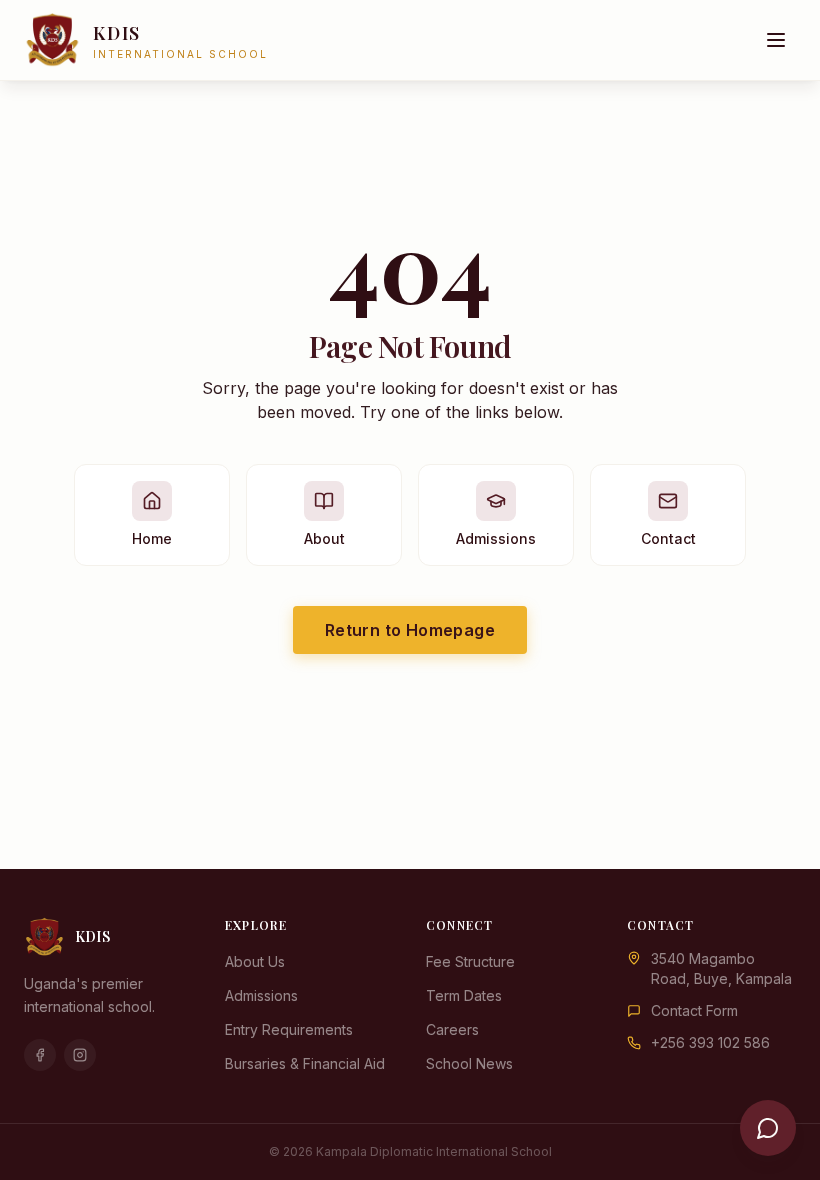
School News (469, 1063)
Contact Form (694, 1010)
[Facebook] (40, 1055)
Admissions (261, 995)
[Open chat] (768, 1128)
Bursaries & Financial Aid (305, 1063)
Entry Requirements (289, 1029)
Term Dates (464, 995)
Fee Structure (470, 961)
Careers (452, 1029)
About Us (255, 961)
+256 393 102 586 (710, 1042)
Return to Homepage (410, 630)
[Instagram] (80, 1055)
